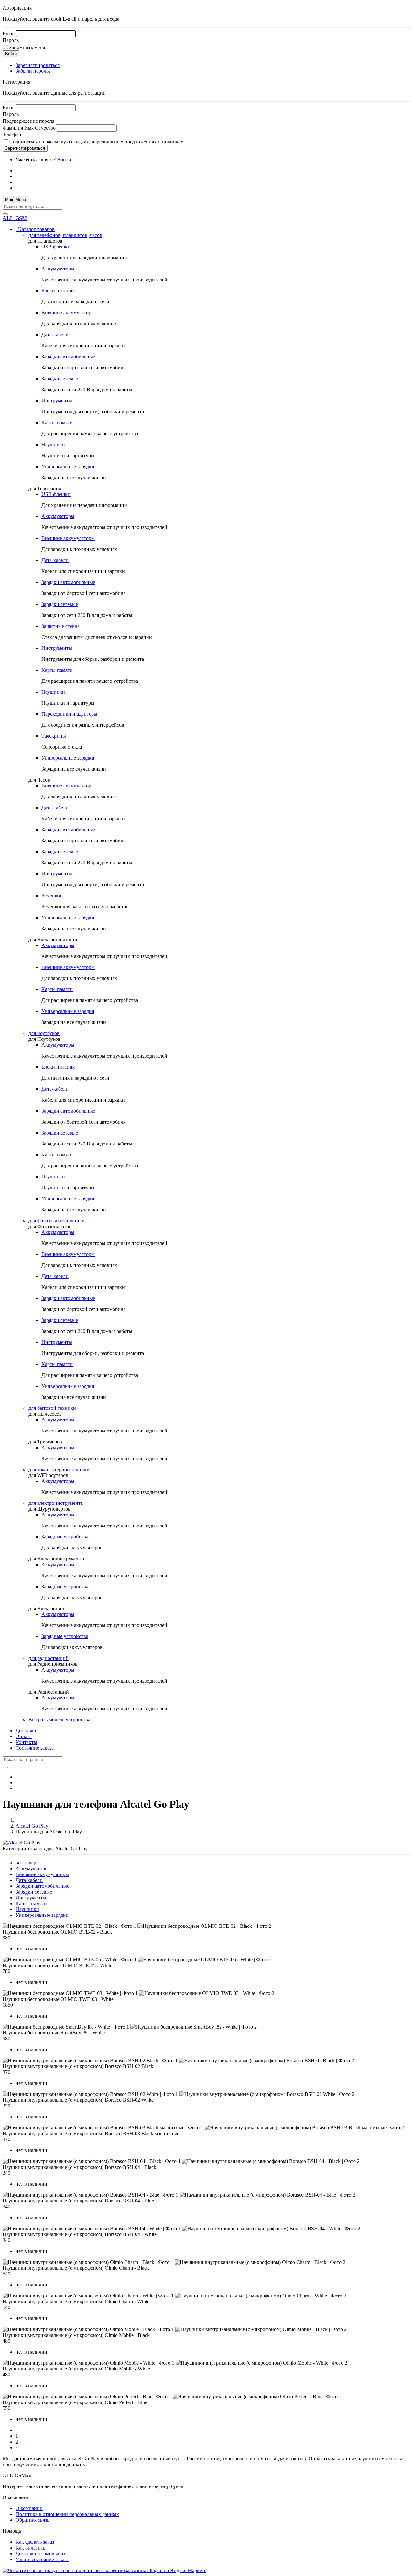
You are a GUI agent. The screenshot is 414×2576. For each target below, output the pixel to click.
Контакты (26, 1742)
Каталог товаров (35, 229)
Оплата (24, 1736)
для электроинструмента (56, 1503)
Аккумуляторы (58, 269)
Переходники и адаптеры (69, 714)
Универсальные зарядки (68, 466)
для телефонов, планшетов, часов (65, 235)
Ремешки (51, 896)
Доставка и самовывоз (40, 2554)
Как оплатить (30, 2548)
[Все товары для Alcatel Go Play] (22, 1843)
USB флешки (56, 247)
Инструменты (57, 401)
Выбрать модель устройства (59, 1720)
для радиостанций (49, 1658)
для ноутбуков (44, 1033)
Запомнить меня (27, 47)
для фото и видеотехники (57, 1221)
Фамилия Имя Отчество (29, 128)
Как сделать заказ (35, 2542)
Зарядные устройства (65, 1537)
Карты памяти (57, 422)
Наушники (53, 444)
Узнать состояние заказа (42, 2559)
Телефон (12, 135)
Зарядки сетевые (60, 379)
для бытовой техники (52, 1408)
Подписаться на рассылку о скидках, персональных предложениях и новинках (96, 142)
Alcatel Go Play (32, 1826)
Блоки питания (58, 291)
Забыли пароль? (33, 71)
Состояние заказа (35, 1748)
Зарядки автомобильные (68, 357)
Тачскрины (54, 736)
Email (9, 33)
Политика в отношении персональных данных (67, 2514)
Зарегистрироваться (38, 65)
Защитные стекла (60, 626)
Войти (64, 159)
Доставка (26, 1731)
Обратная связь (32, 2520)
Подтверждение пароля (28, 121)
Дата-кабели (55, 335)
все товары (28, 1863)
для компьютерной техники (59, 1469)
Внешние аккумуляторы (68, 313)
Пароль (11, 40)
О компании (29, 2508)
